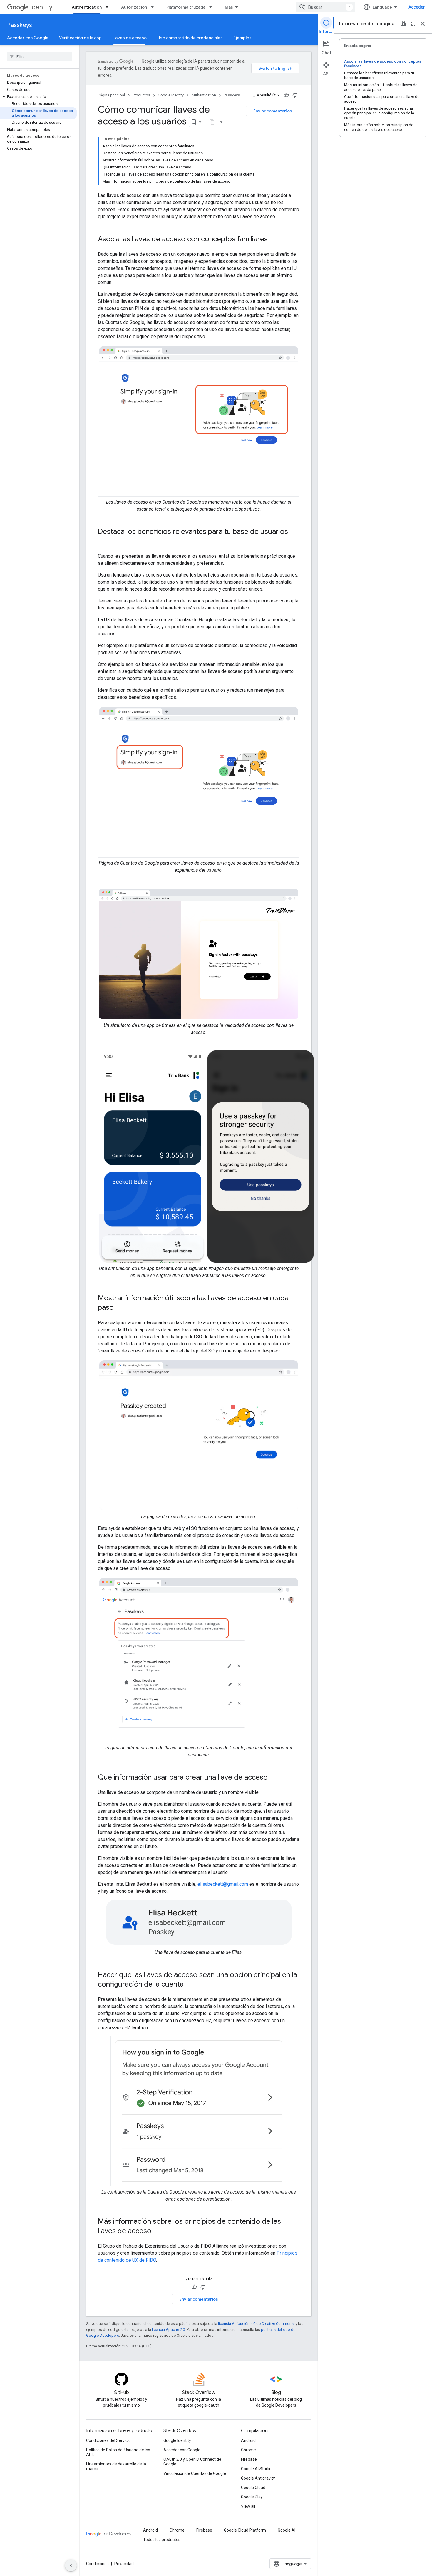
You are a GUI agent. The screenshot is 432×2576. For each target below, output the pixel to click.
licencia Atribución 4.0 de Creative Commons (256, 2324)
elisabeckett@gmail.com (223, 1884)
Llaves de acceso (129, 38)
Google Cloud (253, 2488)
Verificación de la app (80, 38)
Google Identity (171, 95)
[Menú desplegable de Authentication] (109, 7)
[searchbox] (40, 56)
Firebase (249, 2459)
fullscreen (413, 24)
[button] (38, 97)
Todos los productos (162, 2540)
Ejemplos (242, 38)
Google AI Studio (256, 2469)
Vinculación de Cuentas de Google (195, 2473)
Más (229, 7)
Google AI (287, 2530)
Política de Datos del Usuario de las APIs (118, 2452)
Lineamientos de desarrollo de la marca (116, 2466)
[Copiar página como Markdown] (212, 122)
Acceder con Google (28, 38)
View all (248, 2506)
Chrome (248, 2450)
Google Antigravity (258, 2478)
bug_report (404, 24)
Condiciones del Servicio (108, 2440)
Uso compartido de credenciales (190, 38)
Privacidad (124, 2564)
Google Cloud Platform (245, 2530)
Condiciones (97, 2564)
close (423, 24)
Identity (41, 7)
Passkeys (20, 25)
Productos (141, 95)
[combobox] (326, 7)
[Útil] (286, 95)
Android (248, 2440)
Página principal (111, 95)
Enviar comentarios (273, 111)
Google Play (252, 2497)
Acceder (417, 7)
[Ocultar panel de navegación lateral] (71, 2565)
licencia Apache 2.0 (168, 2329)
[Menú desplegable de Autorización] (154, 7)
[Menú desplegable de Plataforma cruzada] (212, 7)
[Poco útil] (295, 95)
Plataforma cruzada (186, 7)
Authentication (87, 7)
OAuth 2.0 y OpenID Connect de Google (192, 2462)
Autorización (134, 7)
